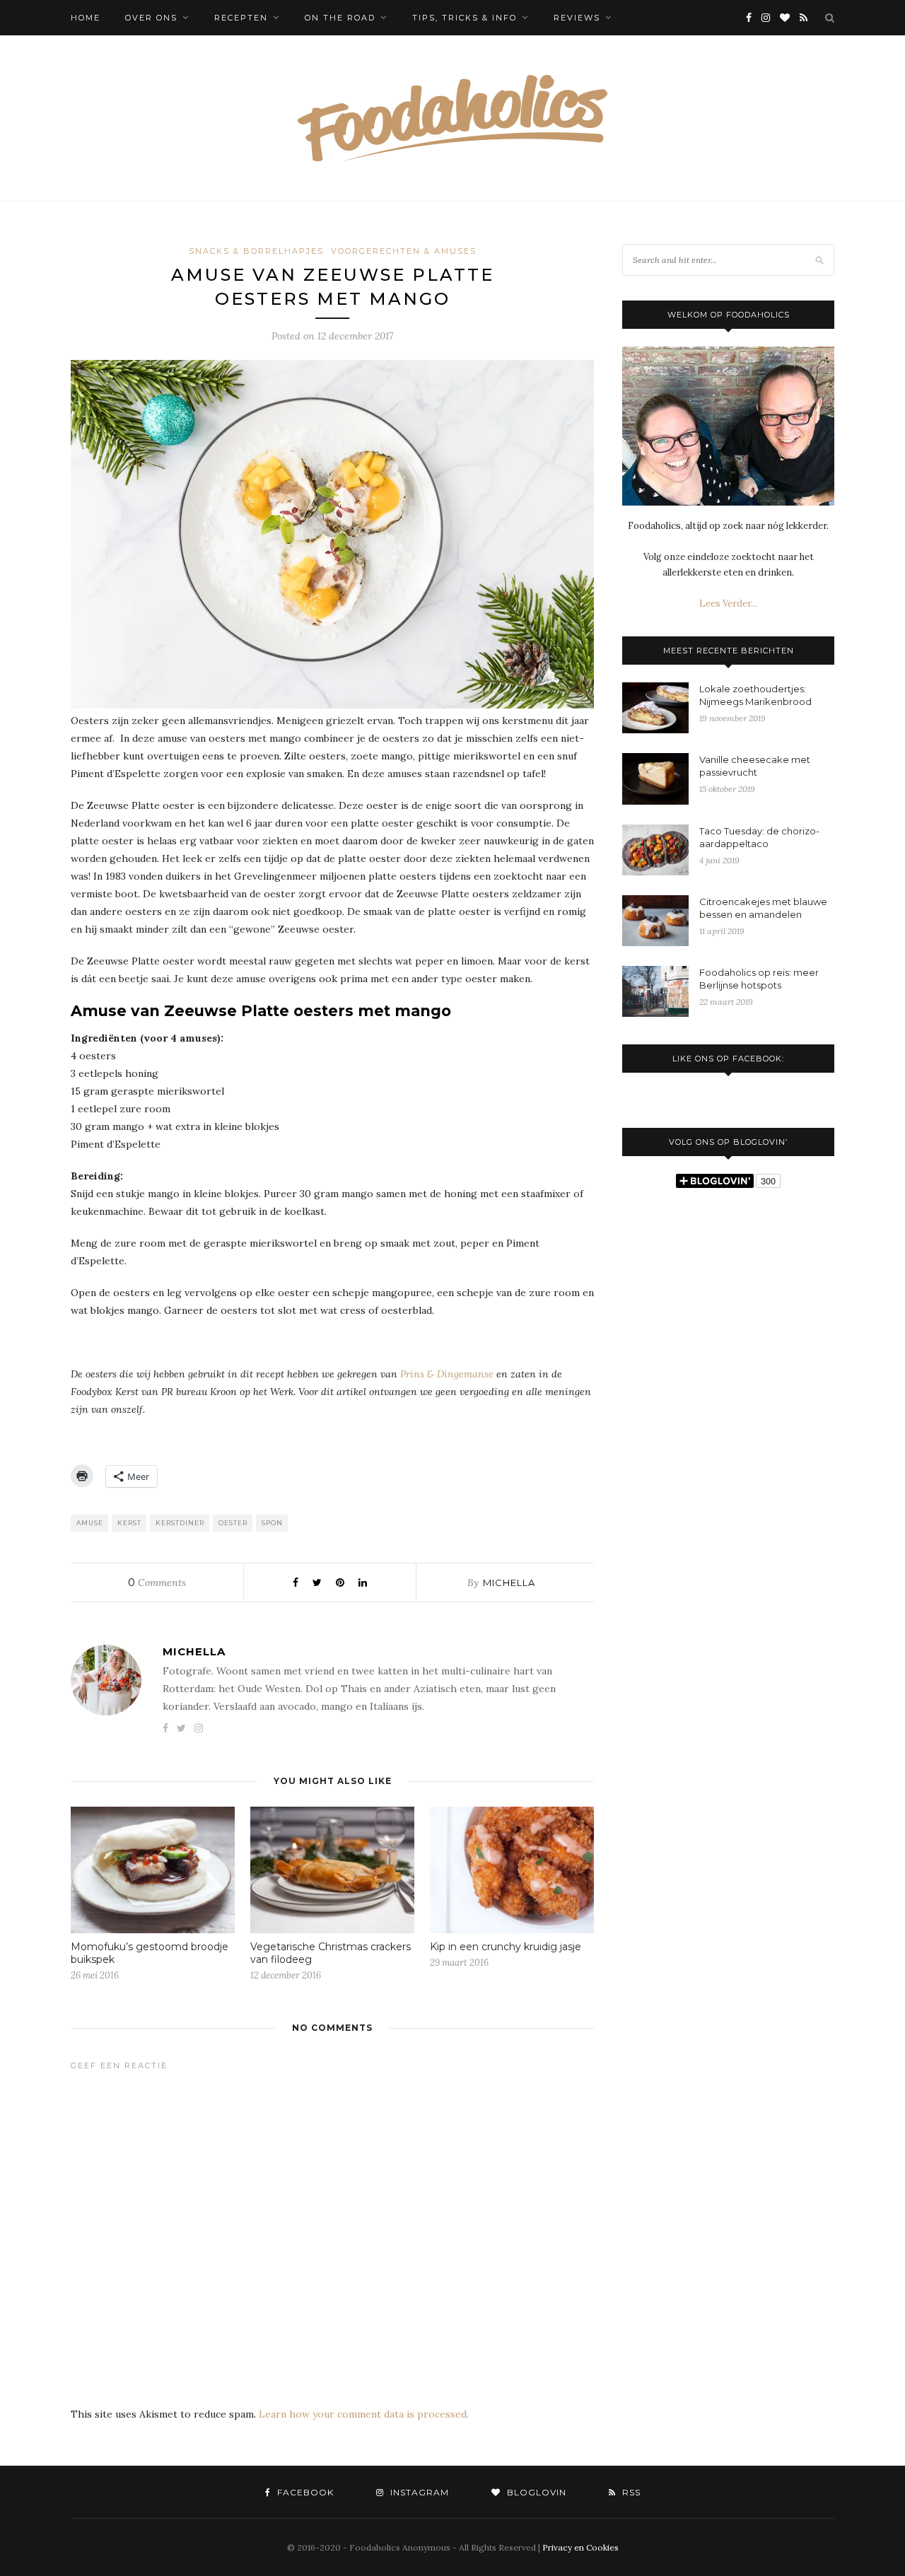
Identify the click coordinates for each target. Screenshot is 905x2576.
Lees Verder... (728, 604)
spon (272, 1523)
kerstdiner (180, 1523)
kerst (129, 1523)
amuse (90, 1523)
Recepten (241, 18)
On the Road (340, 18)
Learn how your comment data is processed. (364, 2414)
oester (233, 1523)
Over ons (151, 18)
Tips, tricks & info (465, 18)
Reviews (577, 18)
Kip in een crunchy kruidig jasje (506, 1947)
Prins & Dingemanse (447, 1374)
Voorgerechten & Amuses (404, 251)
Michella (509, 1583)
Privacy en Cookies (580, 2547)
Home (86, 18)
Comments (157, 1583)
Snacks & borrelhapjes (256, 251)
